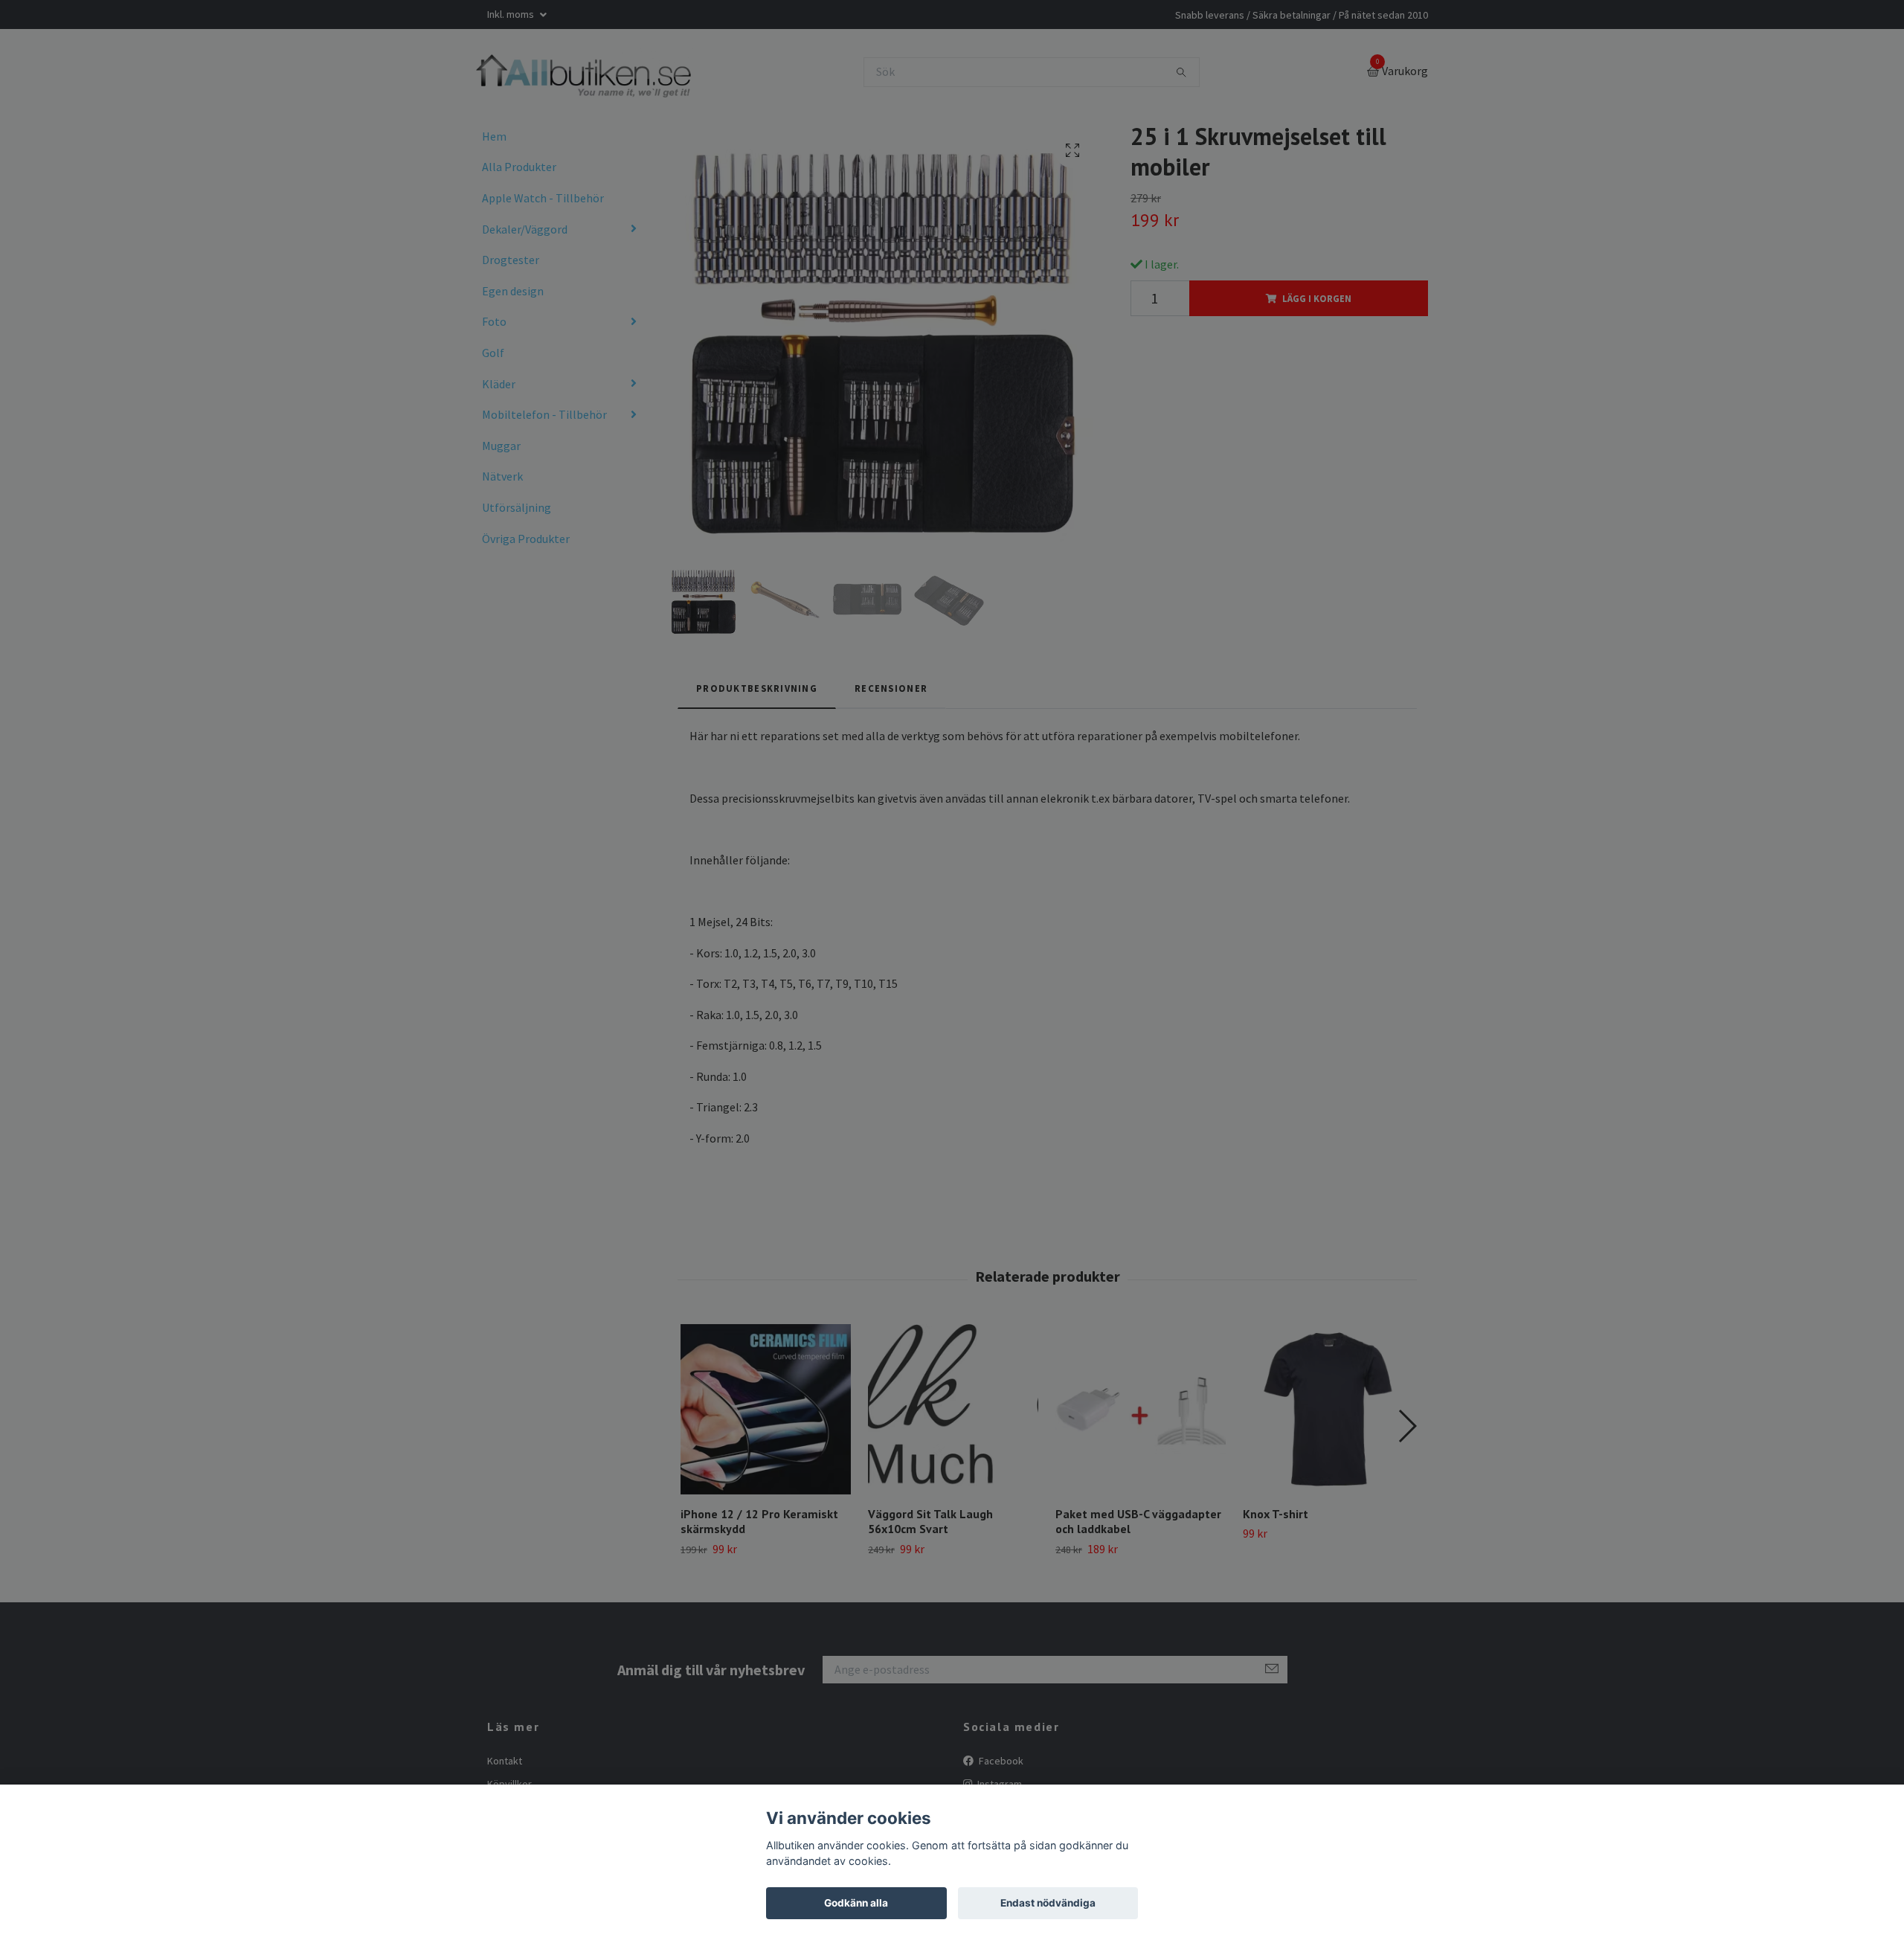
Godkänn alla (856, 1903)
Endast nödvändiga (1048, 1903)
